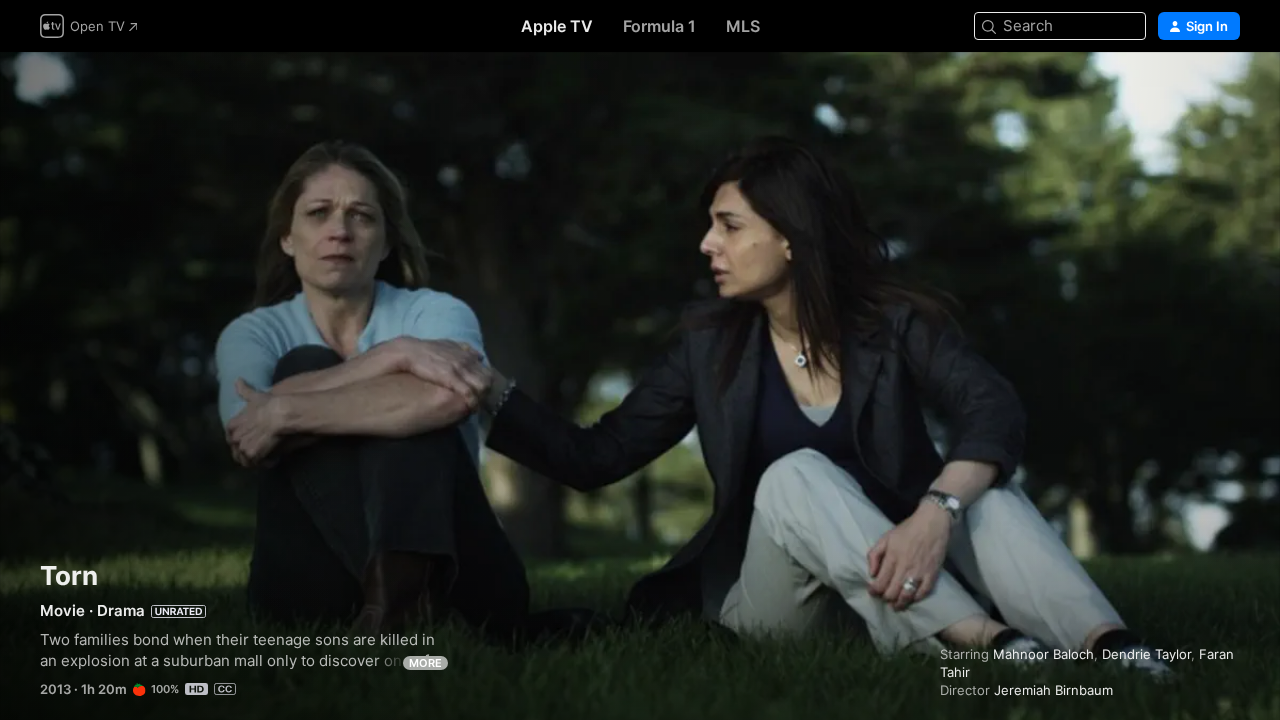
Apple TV (557, 26)
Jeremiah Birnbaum (1053, 690)
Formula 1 (659, 26)
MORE (425, 663)
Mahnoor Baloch (1043, 654)
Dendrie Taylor (1146, 654)
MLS (743, 26)
